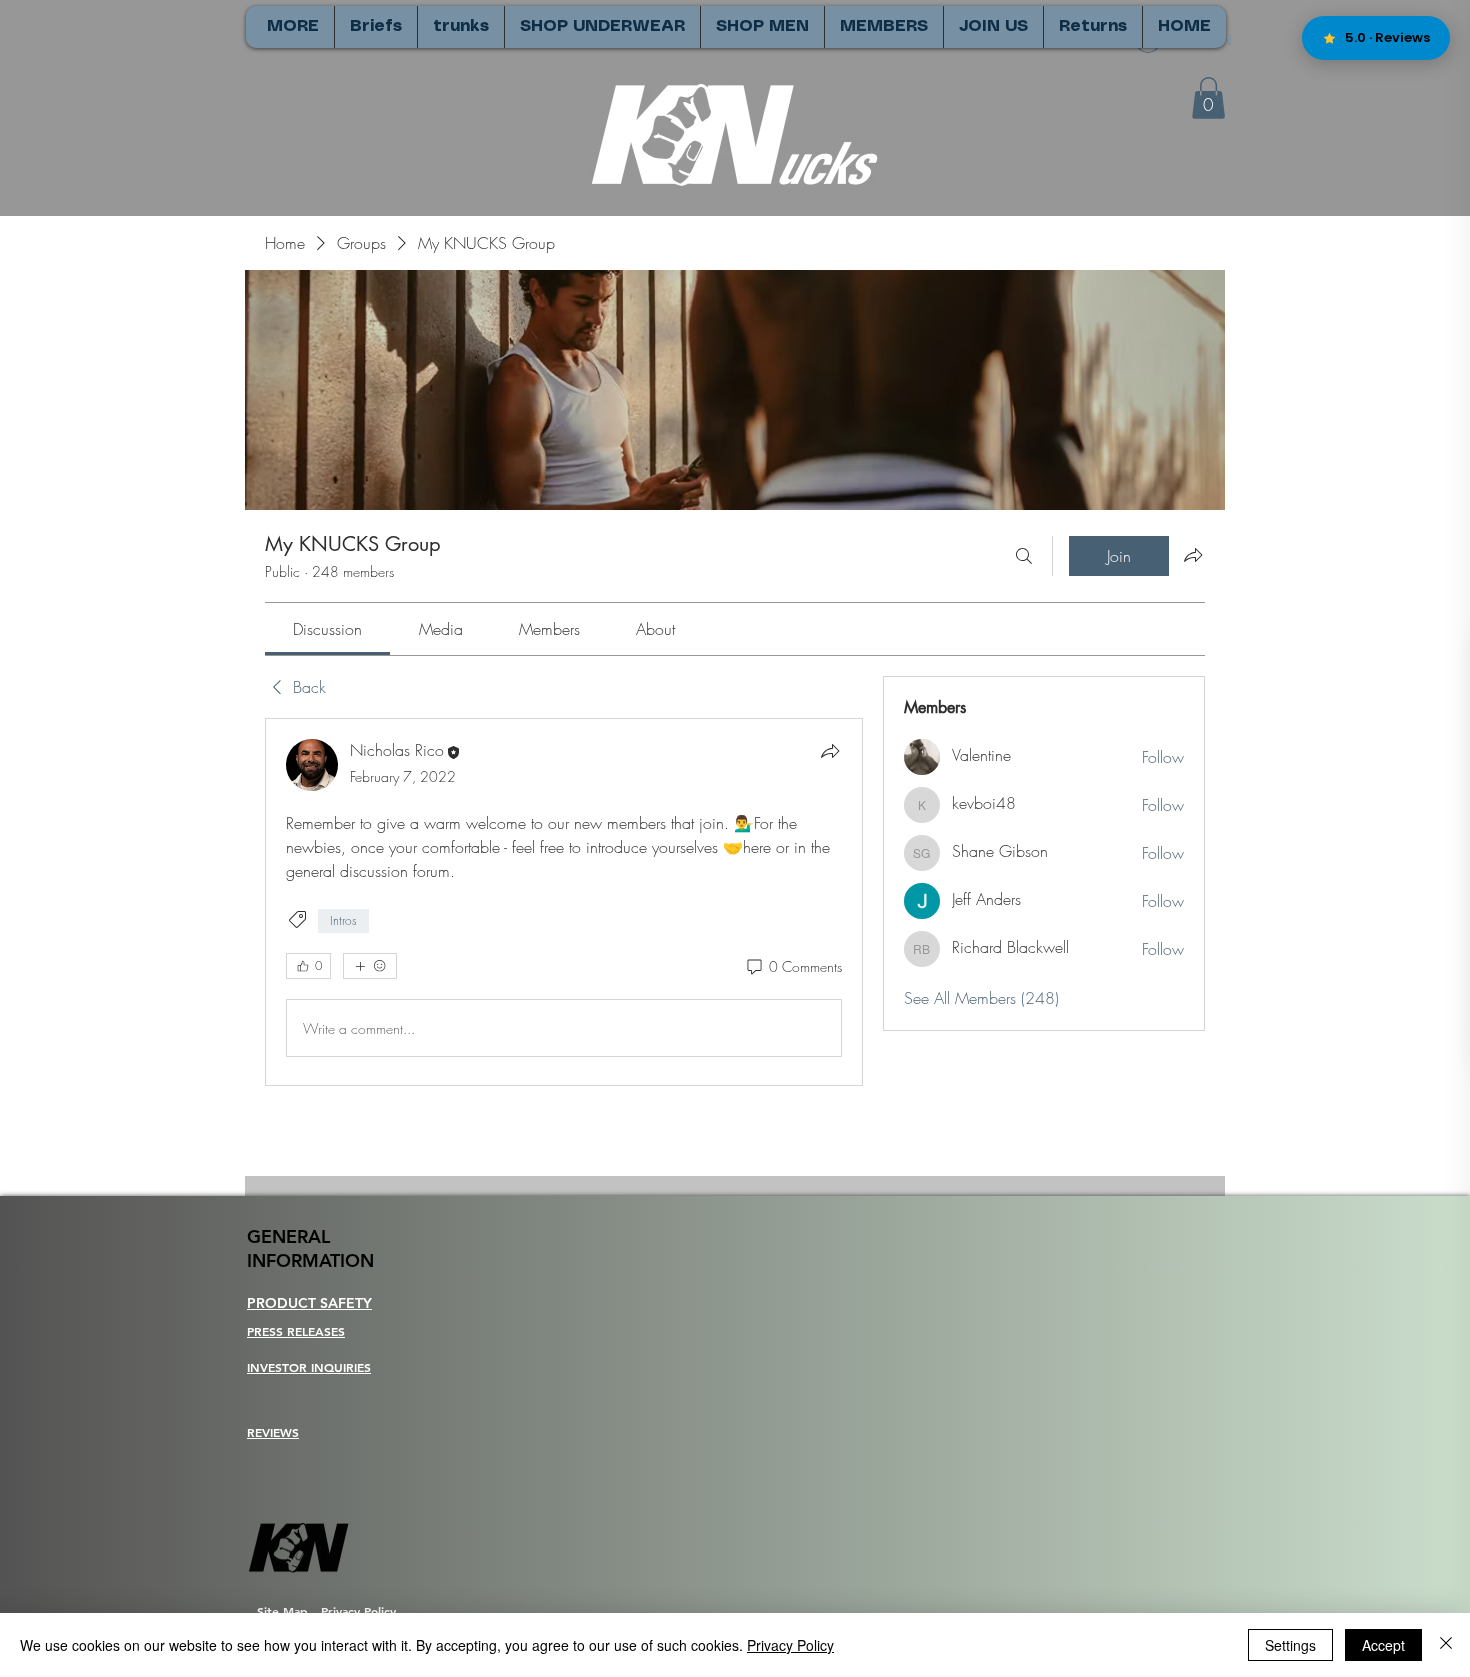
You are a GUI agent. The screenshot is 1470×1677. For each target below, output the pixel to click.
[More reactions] (370, 966)
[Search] (1024, 556)
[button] (1208, 98)
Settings (1290, 1645)
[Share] (830, 751)
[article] (564, 902)
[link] (327, 629)
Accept (1383, 1645)
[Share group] (1193, 555)
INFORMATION (310, 1260)
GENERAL (288, 1236)
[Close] (1446, 1645)
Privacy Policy (790, 1645)
